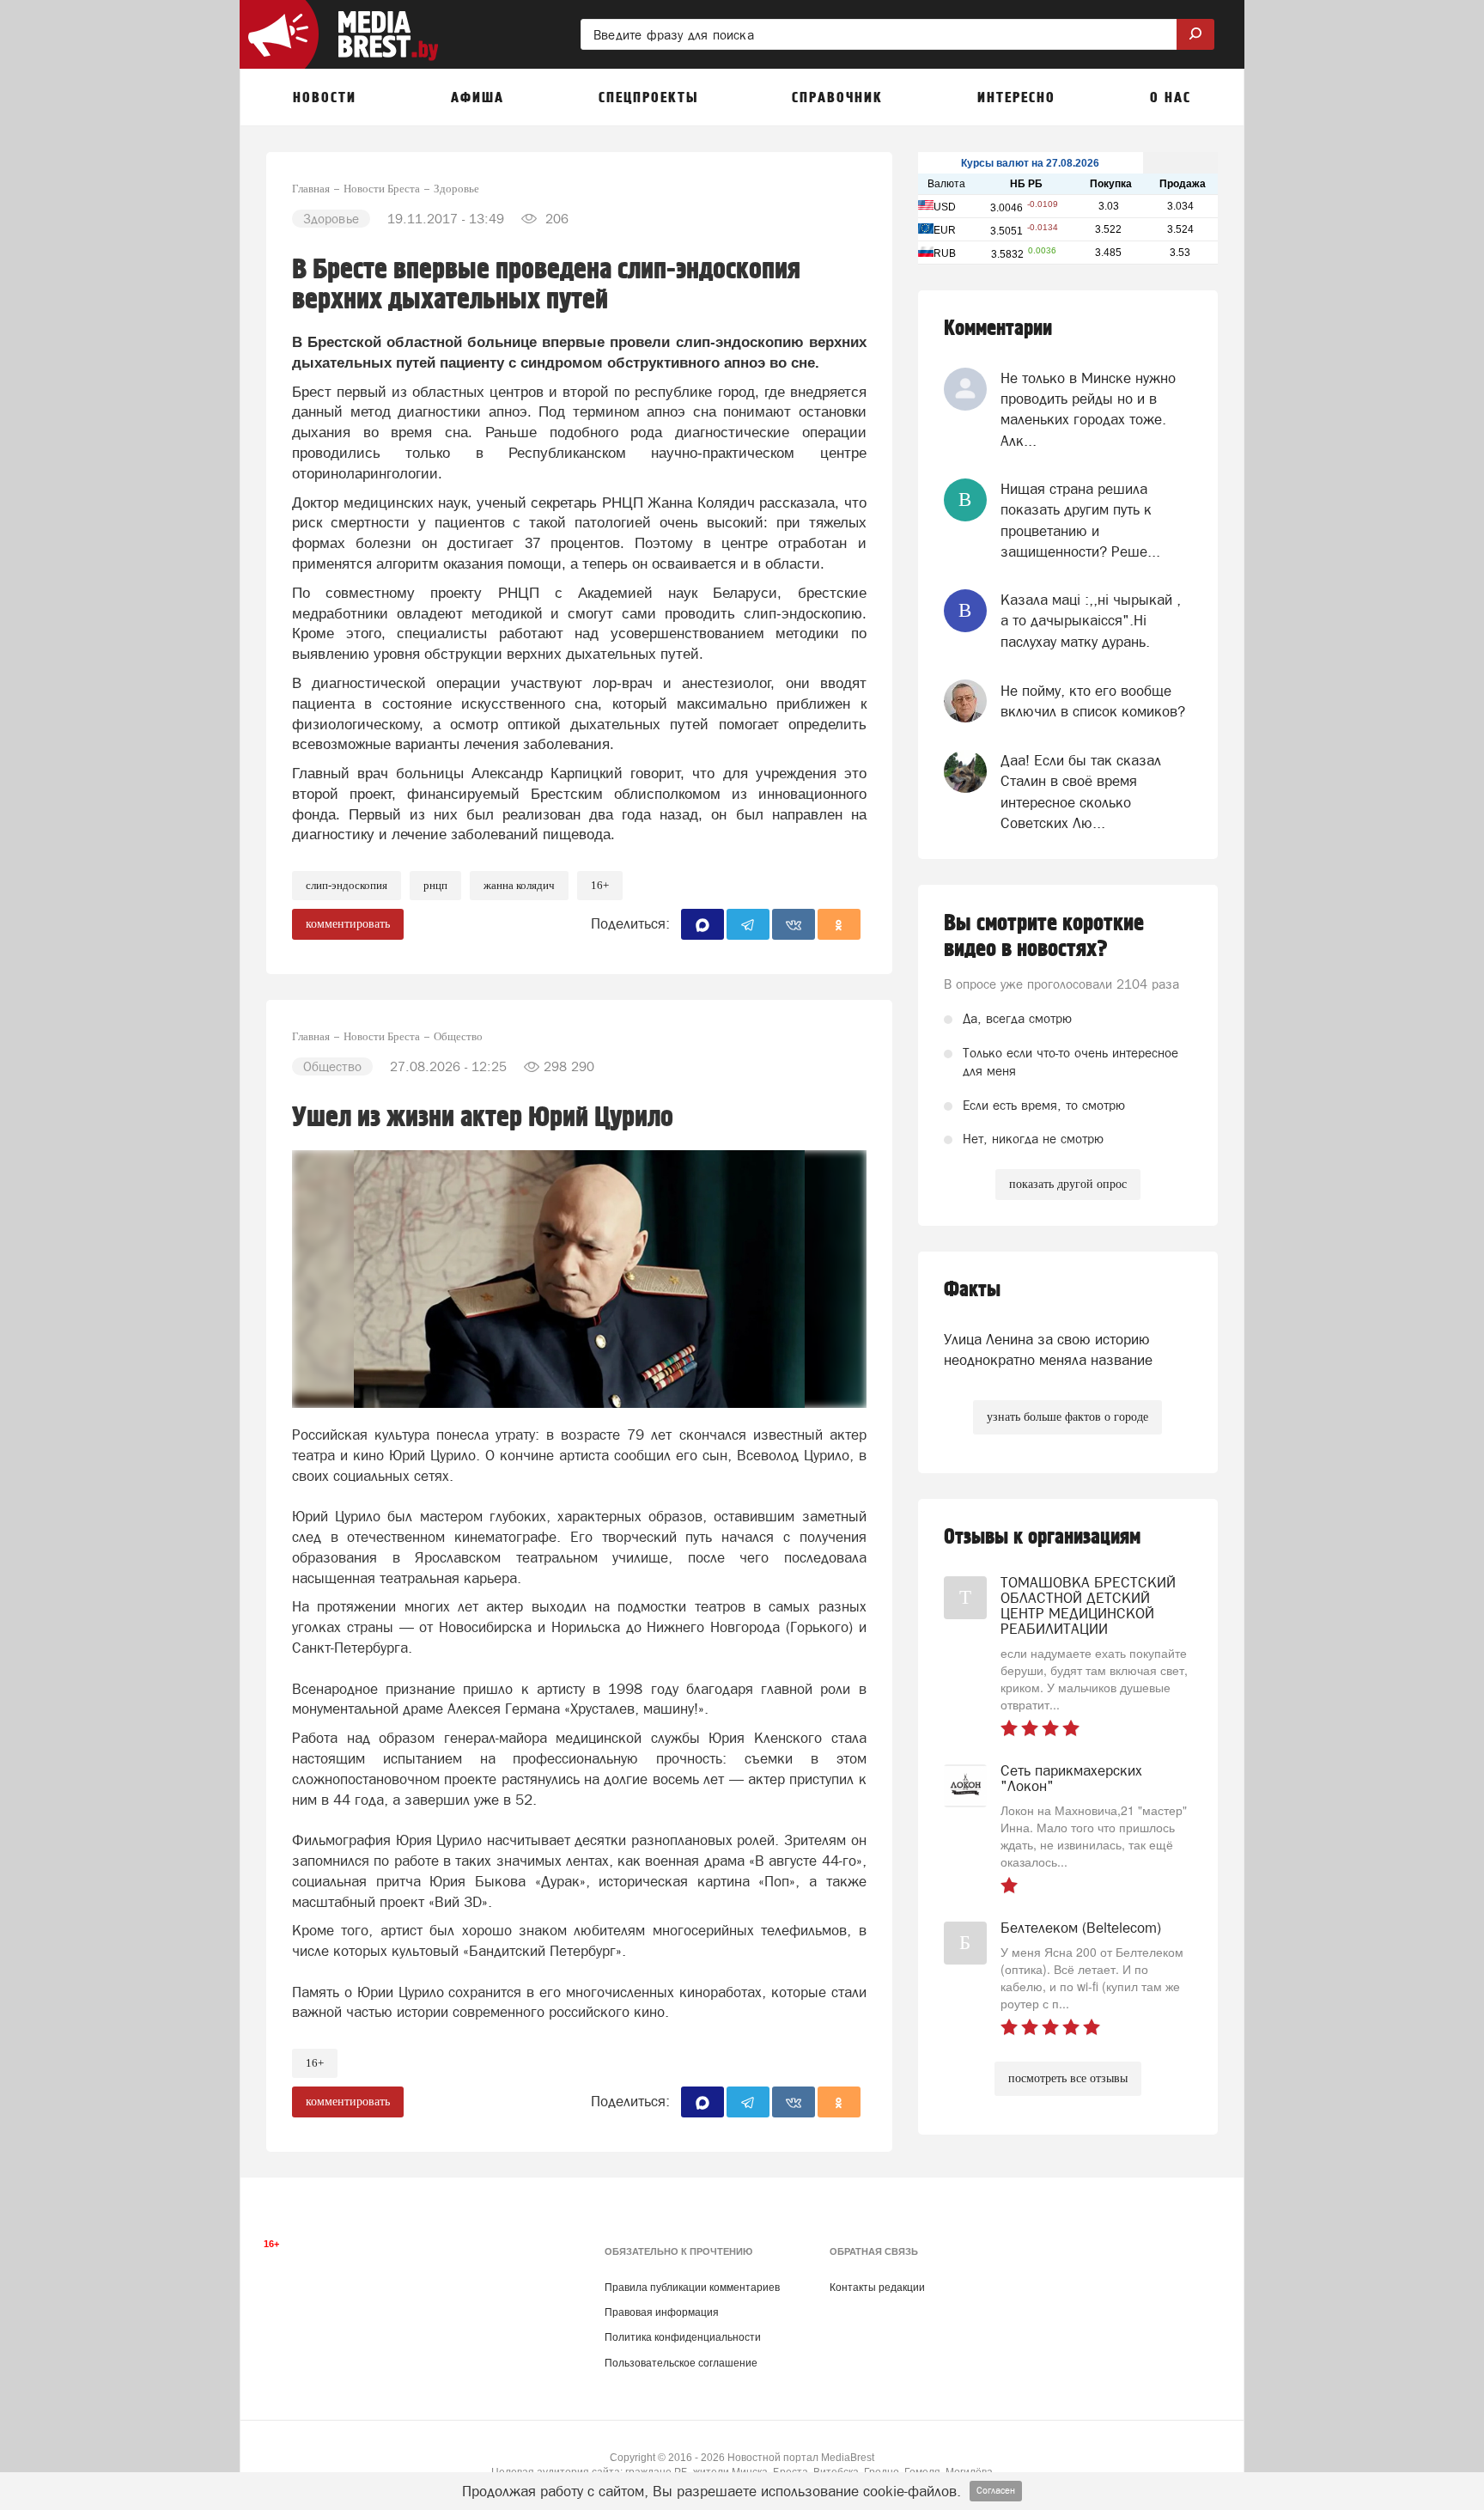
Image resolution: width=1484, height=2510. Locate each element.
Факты (972, 1290)
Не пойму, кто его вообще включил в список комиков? (1093, 701)
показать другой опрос (1068, 1184)
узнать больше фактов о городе (1067, 1417)
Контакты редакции (877, 2288)
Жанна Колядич (519, 885)
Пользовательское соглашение (681, 2363)
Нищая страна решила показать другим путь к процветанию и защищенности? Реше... (1080, 520)
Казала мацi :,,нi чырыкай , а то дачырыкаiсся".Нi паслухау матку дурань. (1091, 621)
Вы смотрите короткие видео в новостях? (1044, 936)
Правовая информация (662, 2312)
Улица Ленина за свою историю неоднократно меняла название (1048, 1349)
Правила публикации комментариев (692, 2288)
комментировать (348, 924)
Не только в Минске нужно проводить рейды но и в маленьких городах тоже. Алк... (1088, 409)
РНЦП (435, 885)
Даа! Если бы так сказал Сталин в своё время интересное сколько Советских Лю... (1081, 792)
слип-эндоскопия (347, 885)
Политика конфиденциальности (683, 2337)
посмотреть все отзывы (1068, 2078)
